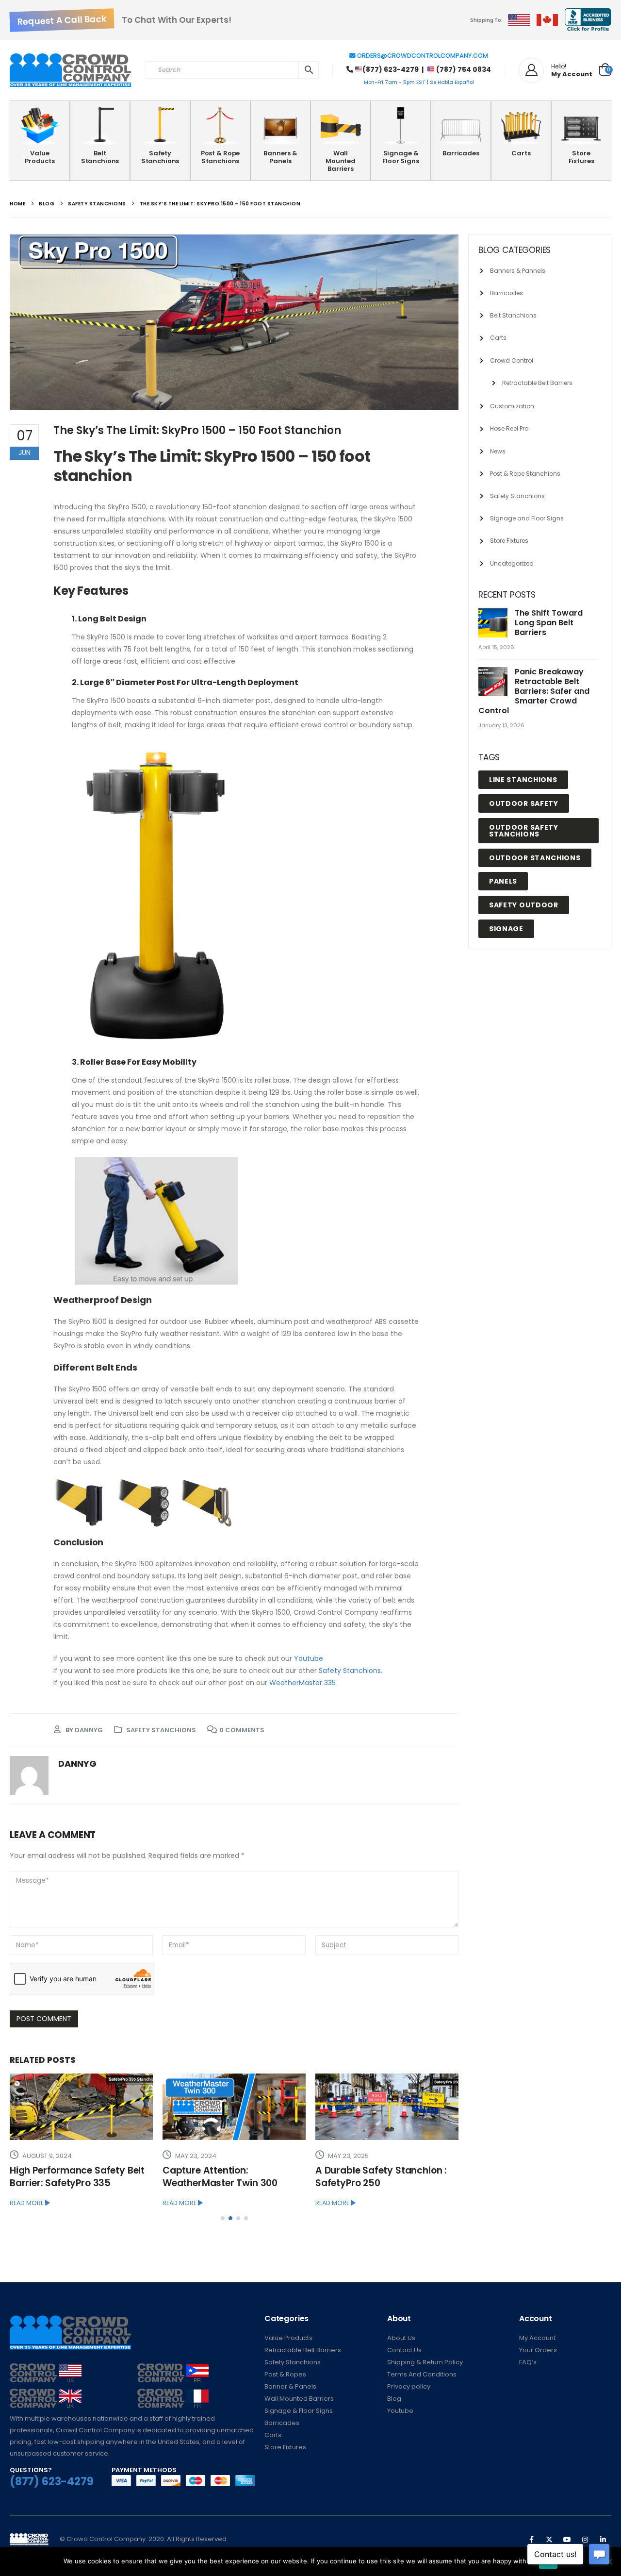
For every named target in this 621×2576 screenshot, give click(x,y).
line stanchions (523, 780)
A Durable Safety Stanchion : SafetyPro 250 (381, 2177)
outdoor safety (524, 803)
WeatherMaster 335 (302, 1683)
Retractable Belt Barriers (537, 383)
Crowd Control (512, 360)
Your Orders (538, 2350)
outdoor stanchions (535, 858)
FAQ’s (528, 2362)
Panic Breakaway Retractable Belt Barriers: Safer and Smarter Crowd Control (534, 691)
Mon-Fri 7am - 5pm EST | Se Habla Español (419, 82)
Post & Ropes (285, 2374)
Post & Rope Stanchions (221, 157)
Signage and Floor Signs (527, 518)
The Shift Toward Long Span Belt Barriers (549, 623)
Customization (512, 406)
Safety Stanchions (160, 157)
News (498, 451)
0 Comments (242, 1730)
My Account (537, 2338)
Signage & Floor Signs (401, 157)
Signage (506, 929)
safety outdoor (524, 905)
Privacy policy (409, 2386)
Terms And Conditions (422, 2374)
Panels (503, 881)
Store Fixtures (581, 157)
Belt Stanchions (100, 157)
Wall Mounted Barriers (341, 161)
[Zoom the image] (46, 2369)
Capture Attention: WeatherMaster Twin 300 (220, 2177)
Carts (521, 153)
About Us (401, 2338)
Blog (394, 2399)
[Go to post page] (81, 2107)
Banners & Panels (280, 157)
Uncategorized (512, 563)
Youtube (309, 1658)
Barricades (461, 153)
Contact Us (404, 2350)
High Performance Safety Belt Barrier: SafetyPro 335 (77, 2177)
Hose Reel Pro (509, 428)
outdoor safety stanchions (524, 831)
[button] (223, 2218)
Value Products (40, 157)
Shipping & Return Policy (425, 2362)
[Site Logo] (70, 70)
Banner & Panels (290, 2386)
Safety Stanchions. (351, 1671)
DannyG (89, 1730)
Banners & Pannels (518, 271)
